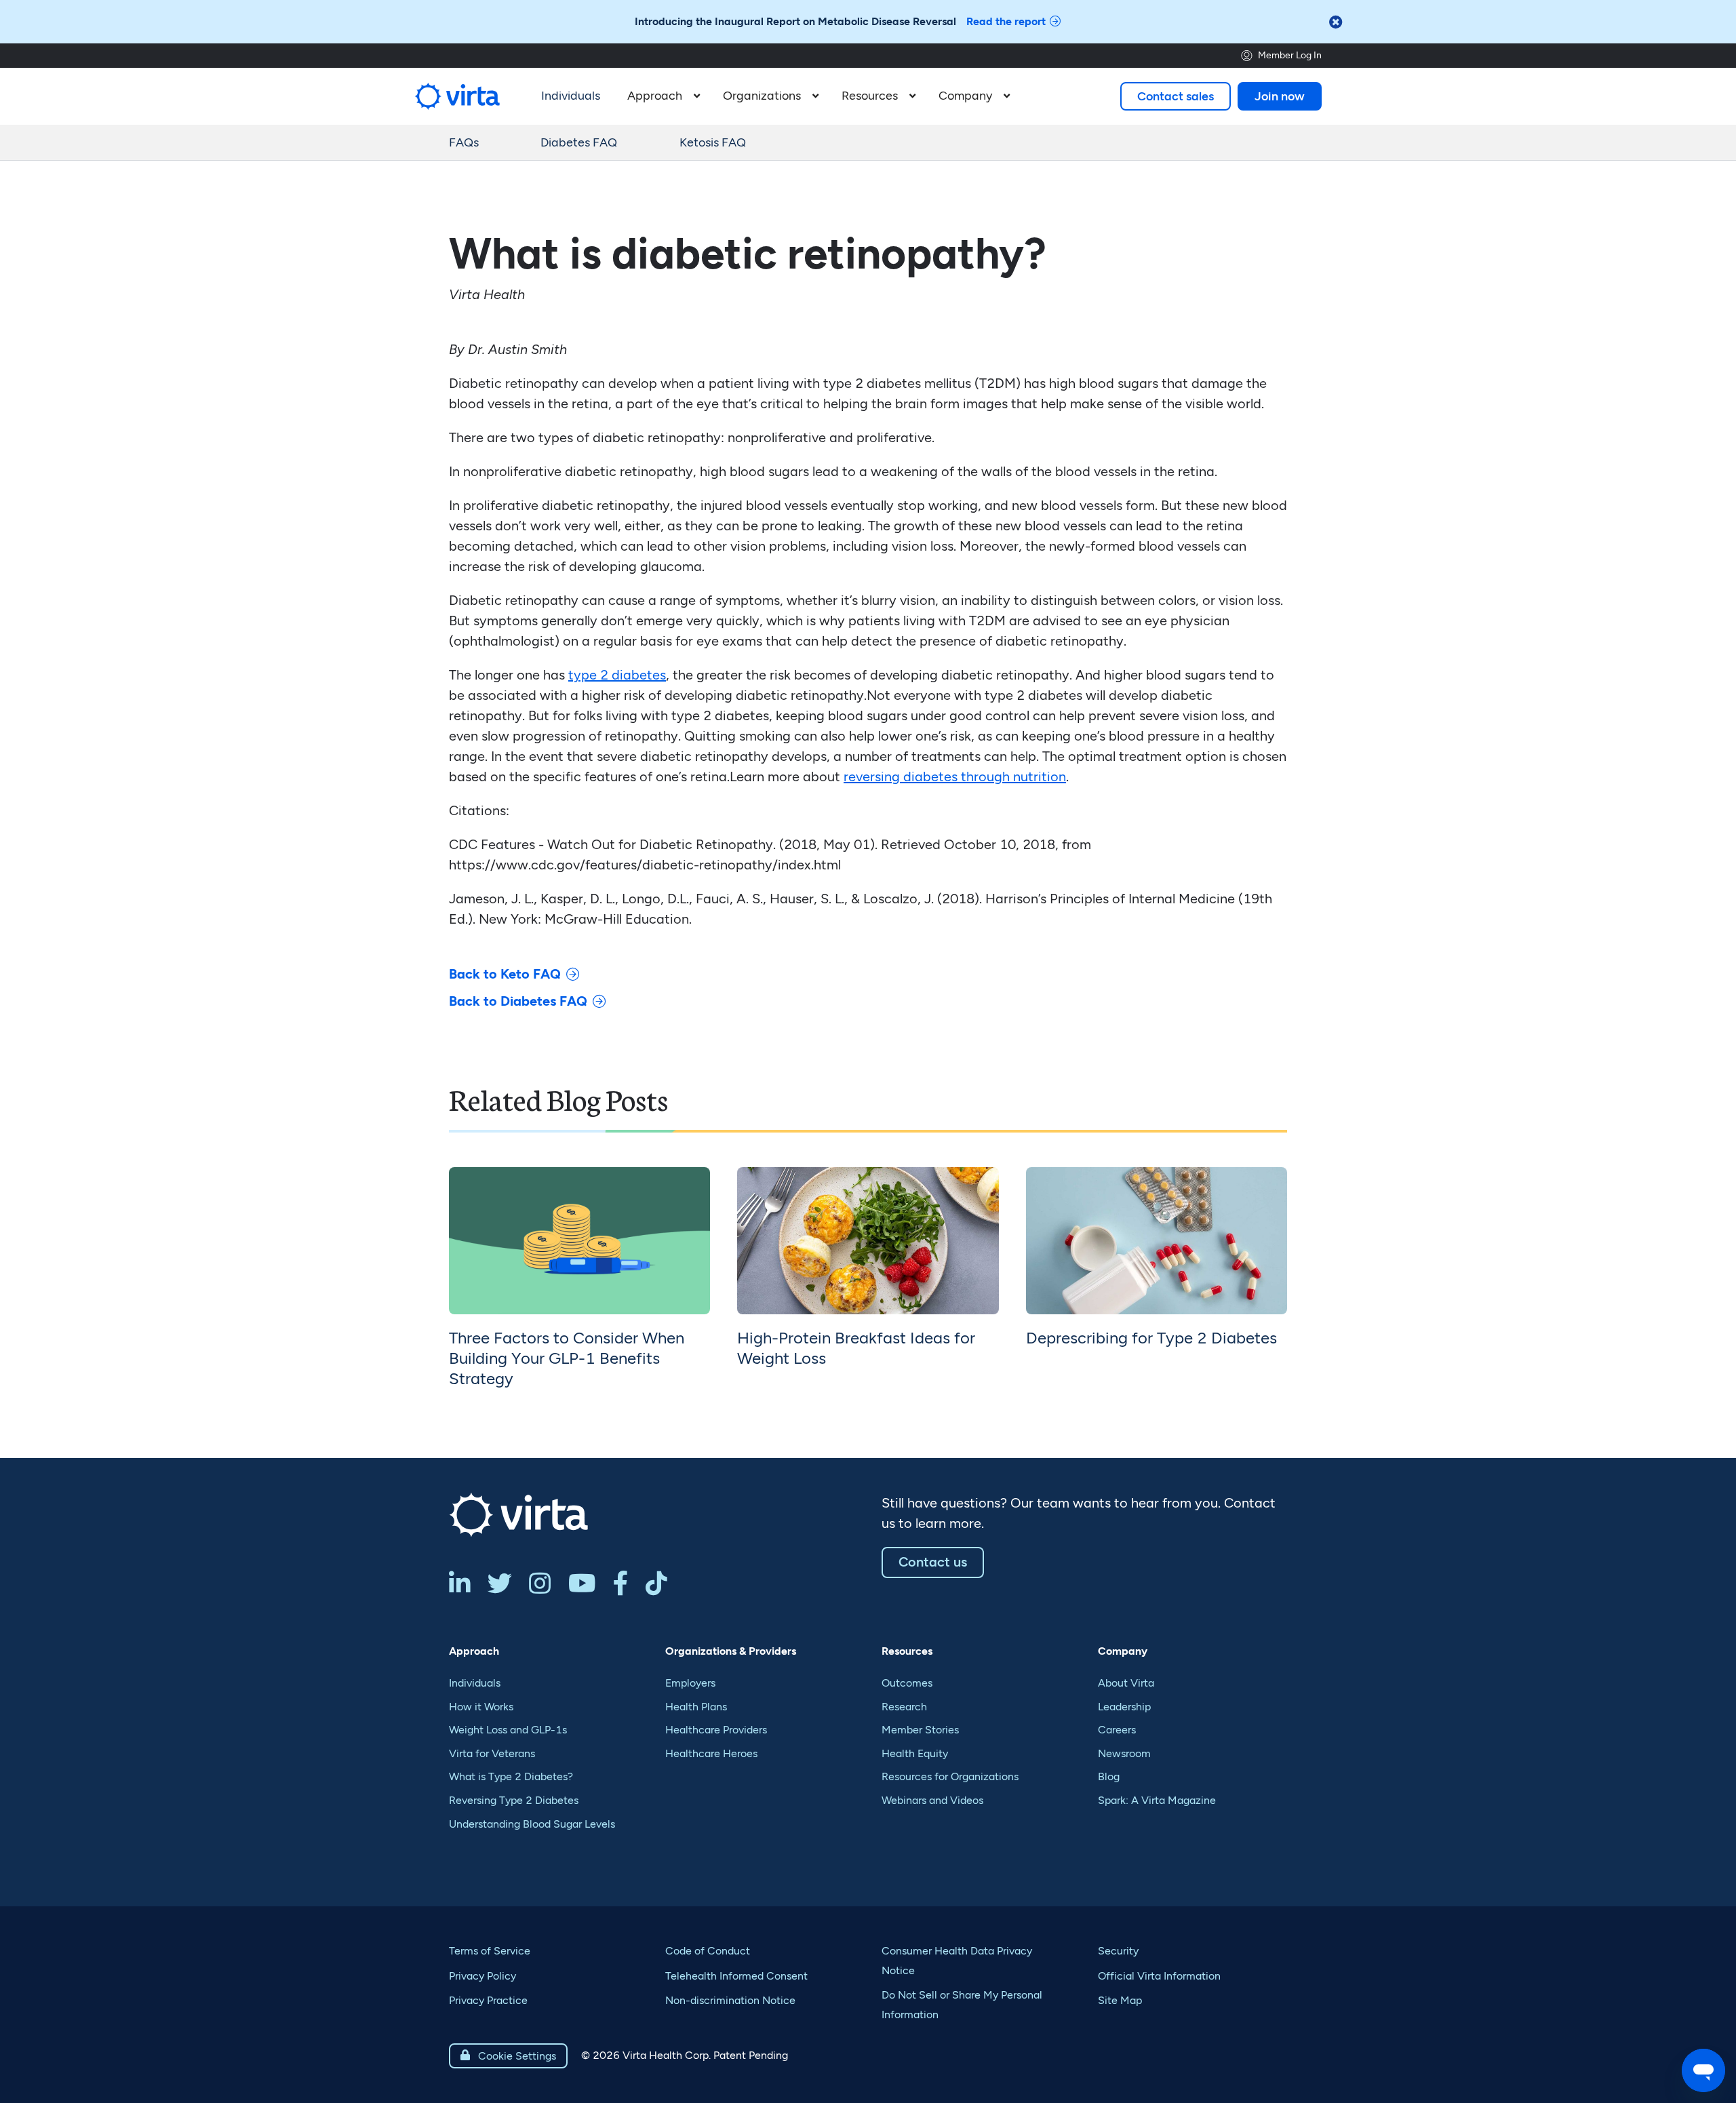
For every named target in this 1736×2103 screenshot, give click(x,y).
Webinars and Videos (932, 1800)
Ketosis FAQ (713, 142)
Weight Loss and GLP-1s (508, 1730)
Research (904, 1707)
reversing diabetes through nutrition (955, 777)
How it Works (481, 1707)
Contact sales (1176, 96)
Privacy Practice (488, 2000)
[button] (662, 96)
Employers (690, 1683)
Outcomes (907, 1683)
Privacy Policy (482, 1976)
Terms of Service (490, 1951)
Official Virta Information (1159, 1976)
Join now (1280, 96)
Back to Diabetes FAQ (518, 1001)
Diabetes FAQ (579, 142)
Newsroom (1124, 1753)
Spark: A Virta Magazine (1157, 1800)
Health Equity (915, 1753)
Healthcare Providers (716, 1730)
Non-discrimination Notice (730, 2000)
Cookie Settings (508, 2056)
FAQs (464, 142)
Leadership (1124, 1707)
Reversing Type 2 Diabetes (514, 1800)
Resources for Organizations (950, 1776)
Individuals (475, 1683)
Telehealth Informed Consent (736, 1976)
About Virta (1126, 1683)
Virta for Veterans (492, 1753)
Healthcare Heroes (711, 1753)
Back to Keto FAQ (505, 974)
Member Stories (920, 1730)
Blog (1109, 1776)
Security (1118, 1951)
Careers (1117, 1730)
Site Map (1120, 2000)
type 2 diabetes (617, 675)
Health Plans (696, 1707)
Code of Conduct (708, 1951)
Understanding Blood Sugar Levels (532, 1824)
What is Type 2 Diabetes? (511, 1776)
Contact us (933, 1562)
